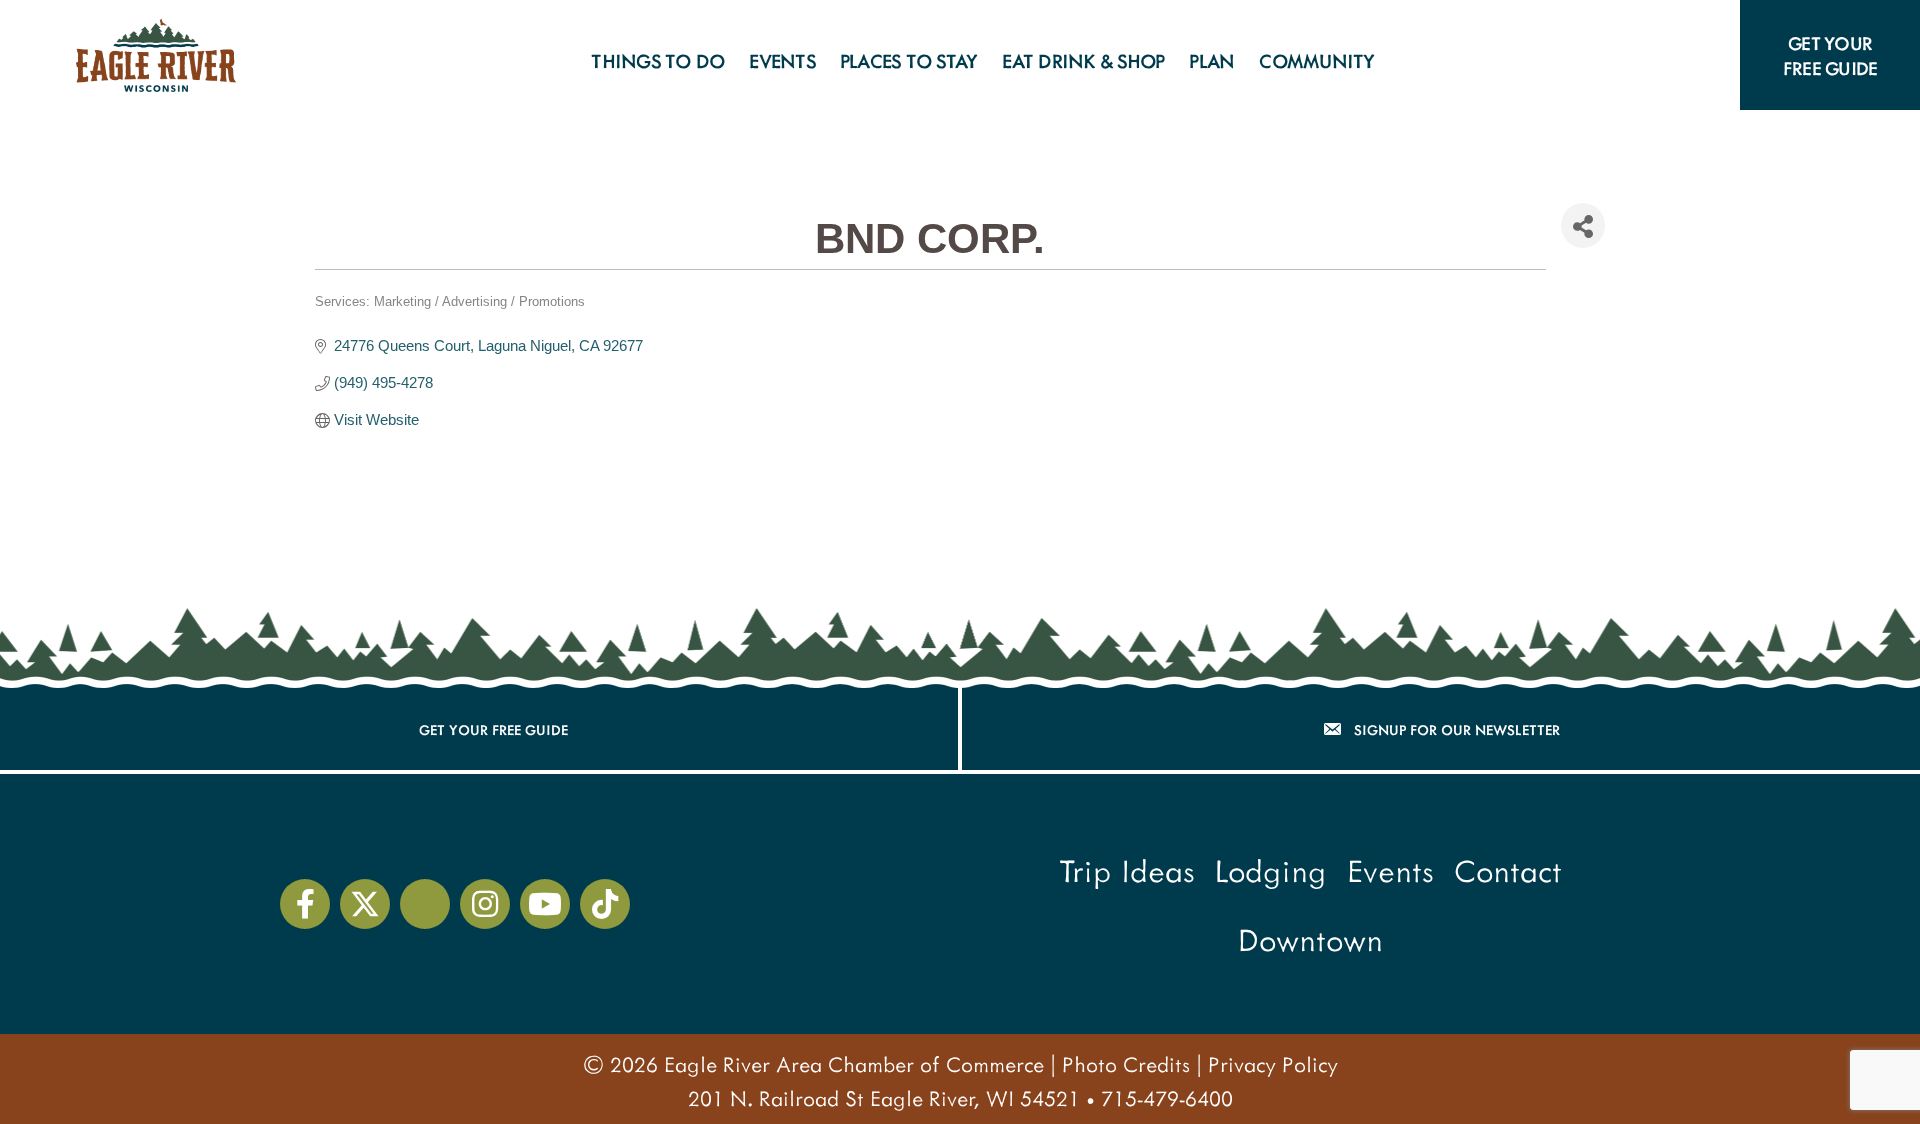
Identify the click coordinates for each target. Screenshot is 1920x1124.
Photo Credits (1126, 1063)
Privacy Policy (1273, 1063)
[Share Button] (1583, 225)
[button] (1408, 60)
